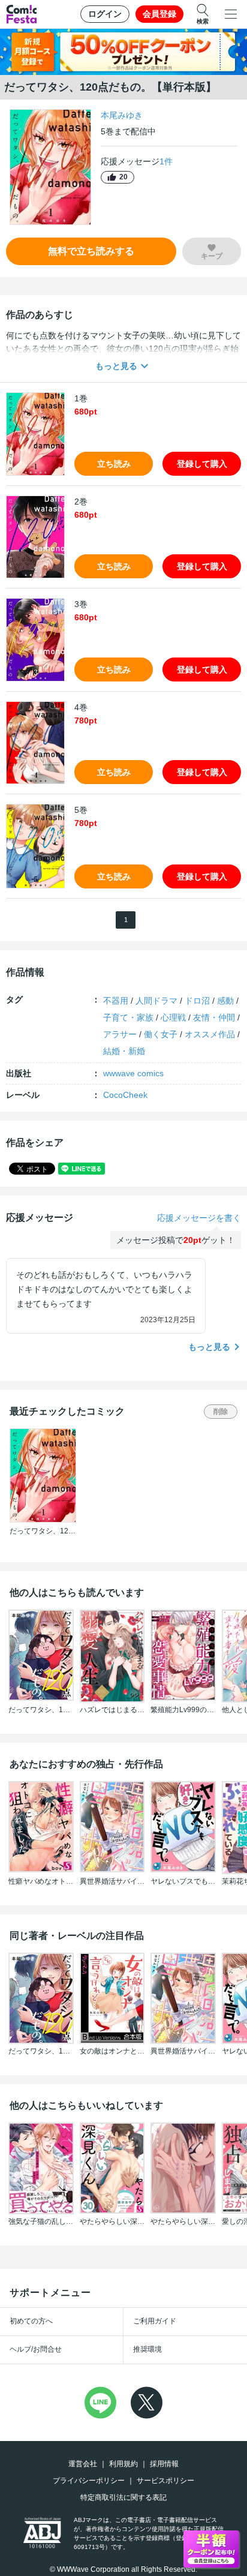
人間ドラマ (156, 1001)
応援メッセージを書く (199, 1218)
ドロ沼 (197, 1001)
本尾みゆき (122, 115)
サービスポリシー (165, 2481)
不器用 (116, 1001)
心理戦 (173, 1017)
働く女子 (161, 1034)
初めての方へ (31, 2321)
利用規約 (123, 2464)
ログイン (105, 14)
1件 (166, 161)
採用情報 (164, 2464)
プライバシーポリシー (89, 2481)
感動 (225, 1001)
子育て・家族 (128, 1017)
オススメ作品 (210, 1034)
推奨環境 (147, 2349)
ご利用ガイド (155, 2321)
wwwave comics (133, 1073)
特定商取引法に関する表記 (123, 2497)
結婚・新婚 (124, 1051)
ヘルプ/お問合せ (36, 2349)
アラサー (120, 1034)
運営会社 (83, 2464)
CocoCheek (125, 1095)
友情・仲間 (214, 1017)
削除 (221, 1412)
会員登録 (159, 14)
